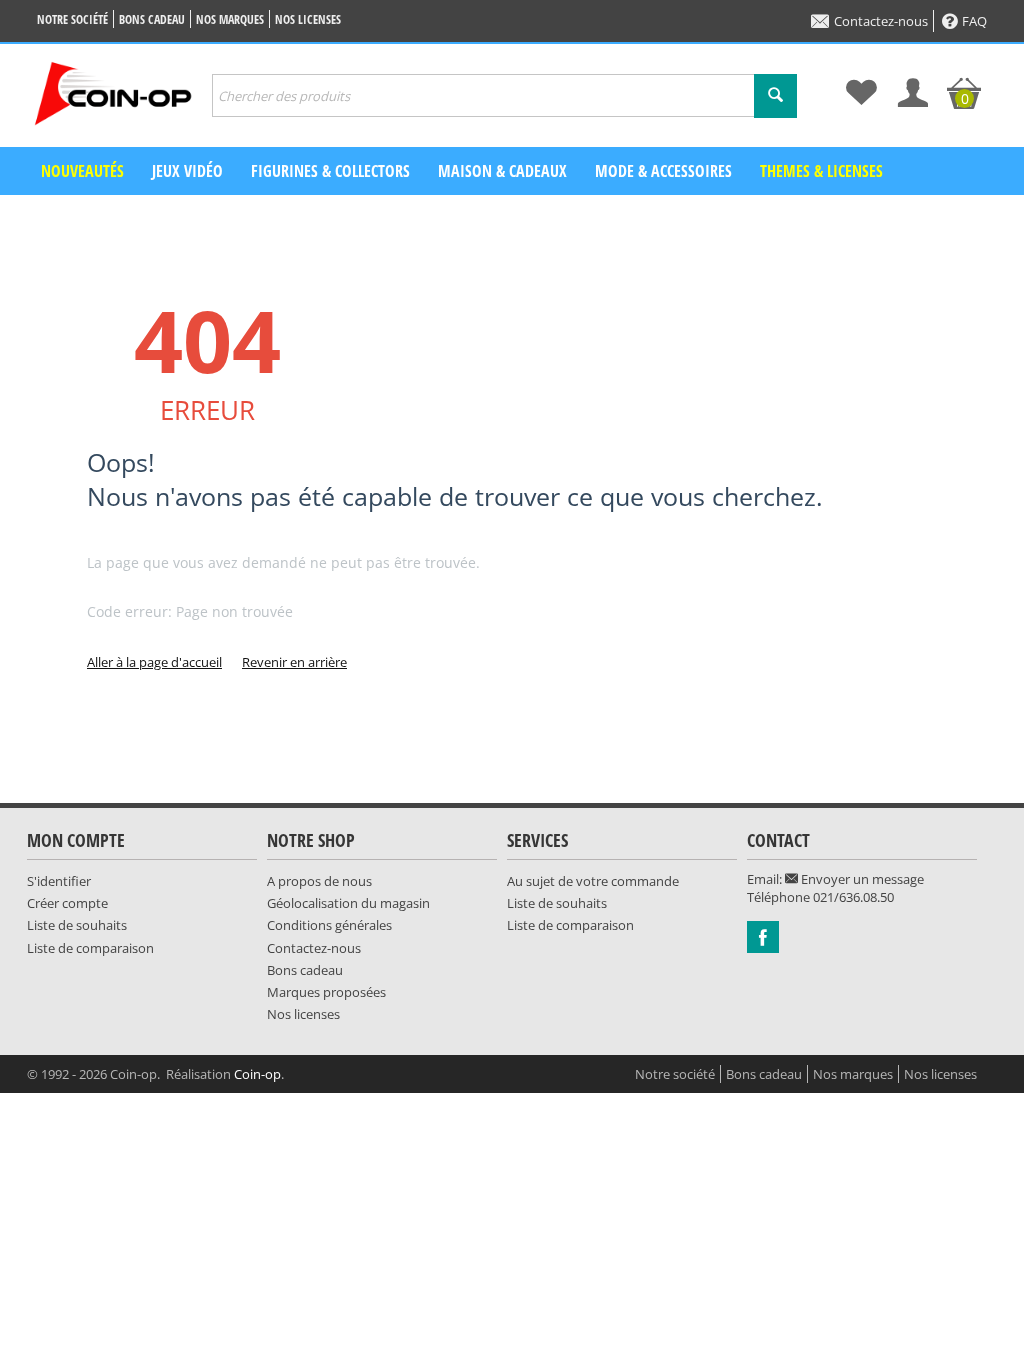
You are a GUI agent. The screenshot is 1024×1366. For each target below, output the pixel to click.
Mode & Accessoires (663, 171)
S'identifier (59, 881)
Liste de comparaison (90, 948)
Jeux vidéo (187, 171)
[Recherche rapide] (775, 96)
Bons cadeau (152, 19)
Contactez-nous (881, 21)
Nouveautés (82, 171)
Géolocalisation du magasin (348, 903)
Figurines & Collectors (330, 171)
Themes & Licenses (821, 171)
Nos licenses (308, 19)
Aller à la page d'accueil (154, 662)
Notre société (72, 19)
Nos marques (230, 19)
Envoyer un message (861, 879)
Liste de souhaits (77, 925)
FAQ (974, 21)
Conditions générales (329, 925)
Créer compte (67, 903)
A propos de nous (319, 881)
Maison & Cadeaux (502, 171)
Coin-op (257, 1074)
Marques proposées (326, 992)
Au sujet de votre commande (593, 881)
